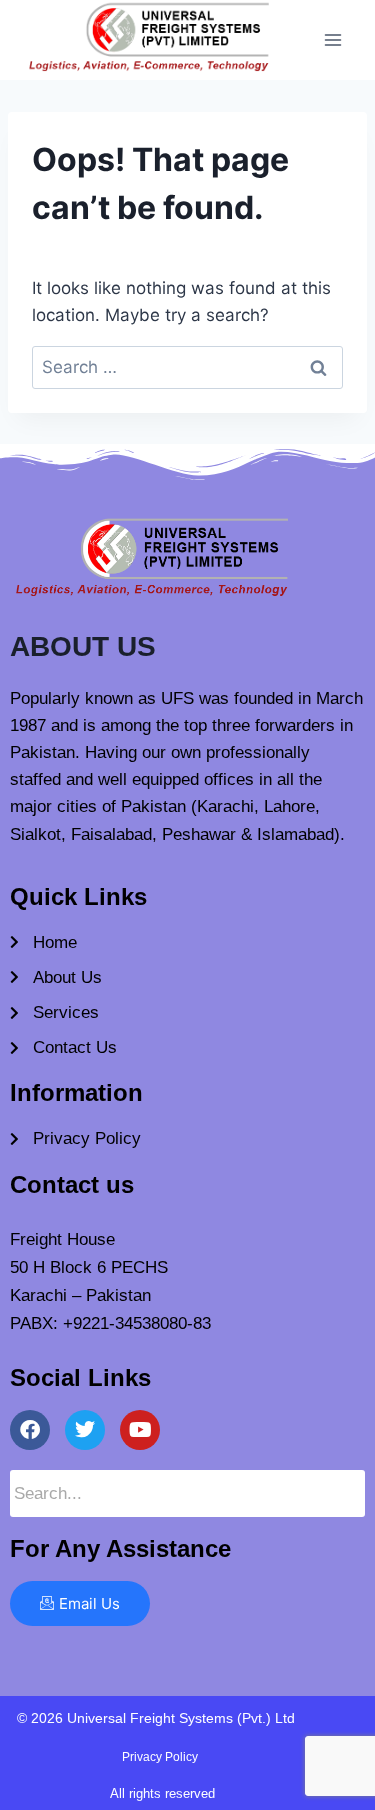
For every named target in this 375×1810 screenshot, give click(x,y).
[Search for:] (187, 367)
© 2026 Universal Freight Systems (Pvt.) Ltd (156, 1718)
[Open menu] (332, 39)
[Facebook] (30, 1430)
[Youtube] (140, 1430)
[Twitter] (85, 1430)
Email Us (89, 1603)
